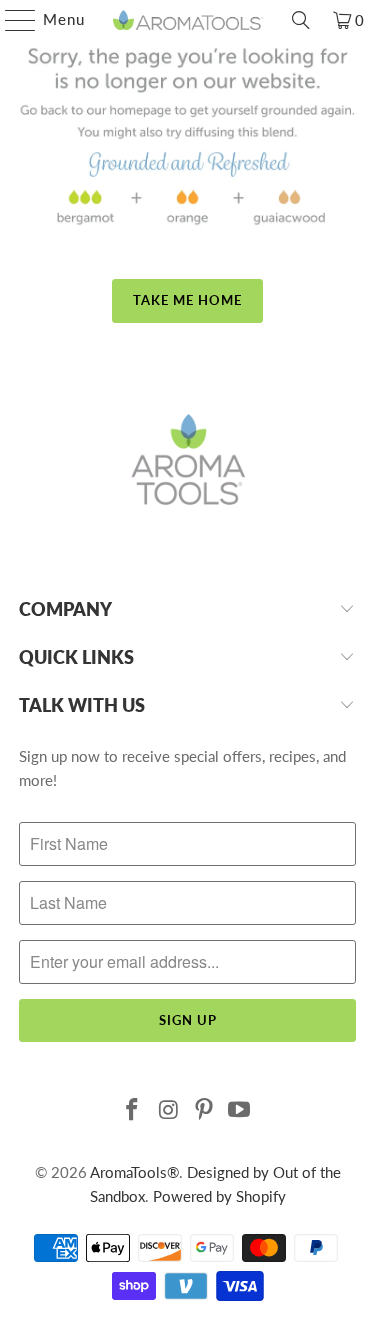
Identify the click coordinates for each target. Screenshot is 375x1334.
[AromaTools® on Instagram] (169, 1110)
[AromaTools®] (188, 20)
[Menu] (10, 20)
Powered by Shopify (219, 1196)
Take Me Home (187, 300)
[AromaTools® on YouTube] (240, 1110)
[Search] (301, 20)
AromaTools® (134, 1172)
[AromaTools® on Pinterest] (205, 1110)
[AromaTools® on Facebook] (133, 1110)
